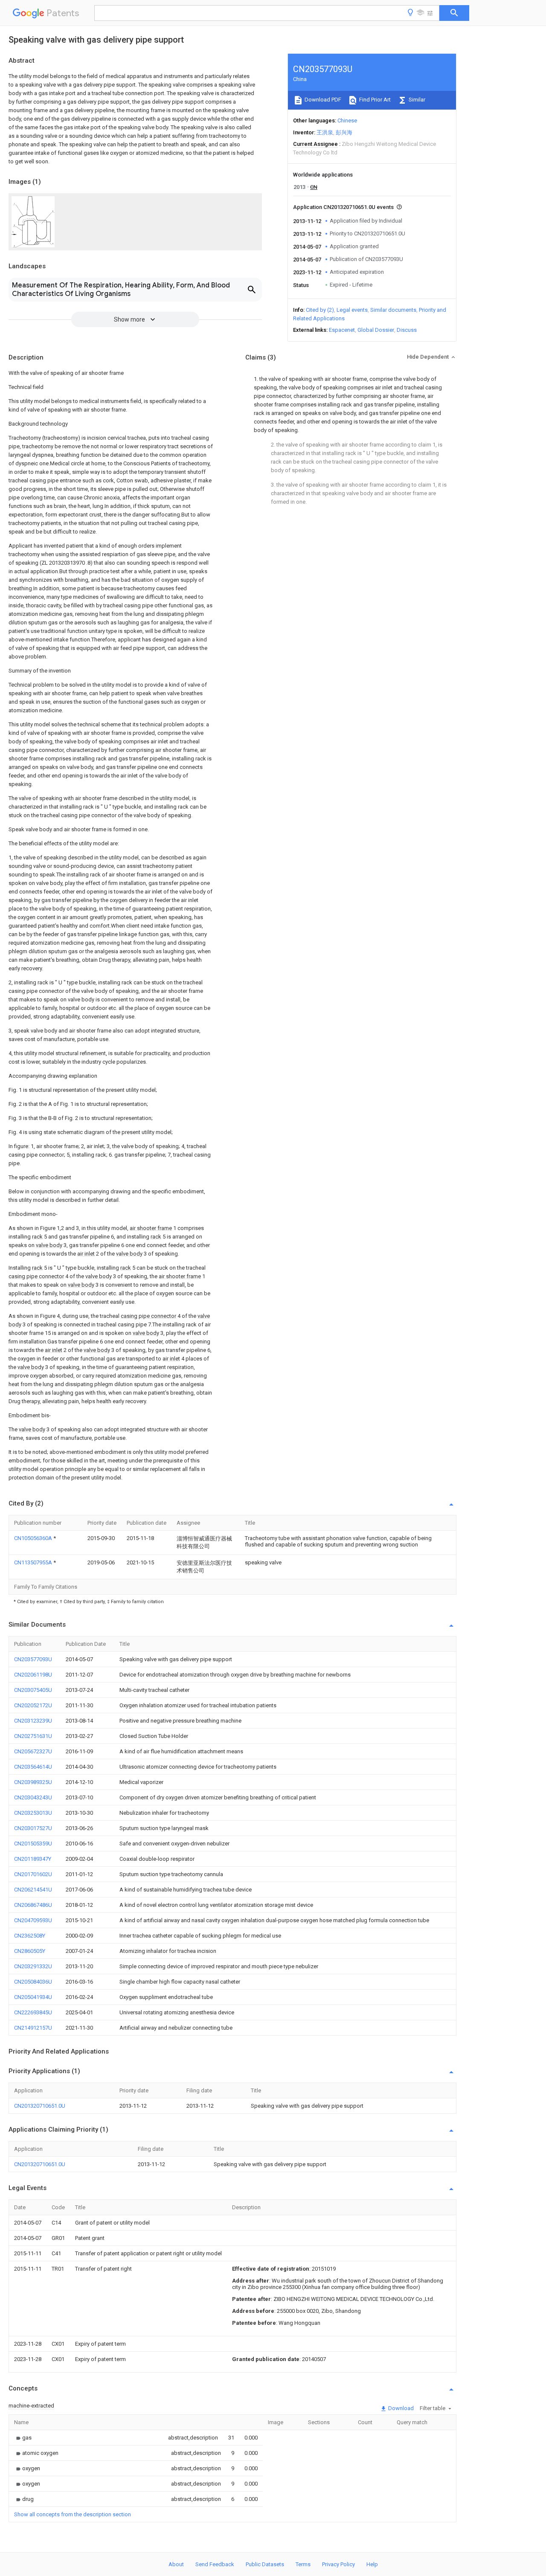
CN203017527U (33, 1828)
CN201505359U (33, 1844)
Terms (303, 2564)
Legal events (352, 310)
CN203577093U (33, 1659)
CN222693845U (33, 2012)
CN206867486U (33, 1905)
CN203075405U (33, 1690)
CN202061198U (33, 1675)
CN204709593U (33, 1920)
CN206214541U (33, 1890)
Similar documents (393, 310)
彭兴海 (344, 132)
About (176, 2564)
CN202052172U (33, 1705)
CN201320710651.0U (40, 2106)
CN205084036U (33, 1982)
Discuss (407, 330)
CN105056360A (34, 1538)
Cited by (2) (320, 310)
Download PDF (322, 100)
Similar (416, 100)
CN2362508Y (30, 1936)
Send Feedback (215, 2564)
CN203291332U (33, 1966)
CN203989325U (33, 1782)
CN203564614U (33, 1767)
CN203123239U (33, 1721)
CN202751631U (33, 1736)
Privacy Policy (338, 2564)
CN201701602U (33, 1874)
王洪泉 (325, 132)
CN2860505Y (30, 1951)
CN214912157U (33, 2028)
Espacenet (342, 330)
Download (400, 2408)
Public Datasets (265, 2564)
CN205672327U (33, 1751)
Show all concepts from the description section (73, 2514)
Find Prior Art (374, 100)
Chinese (347, 120)
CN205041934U (33, 1997)
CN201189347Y (33, 1859)
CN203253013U (33, 1813)
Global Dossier (376, 330)
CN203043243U (33, 1797)
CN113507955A (34, 1562)
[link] (23, 2438)
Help (372, 2564)
